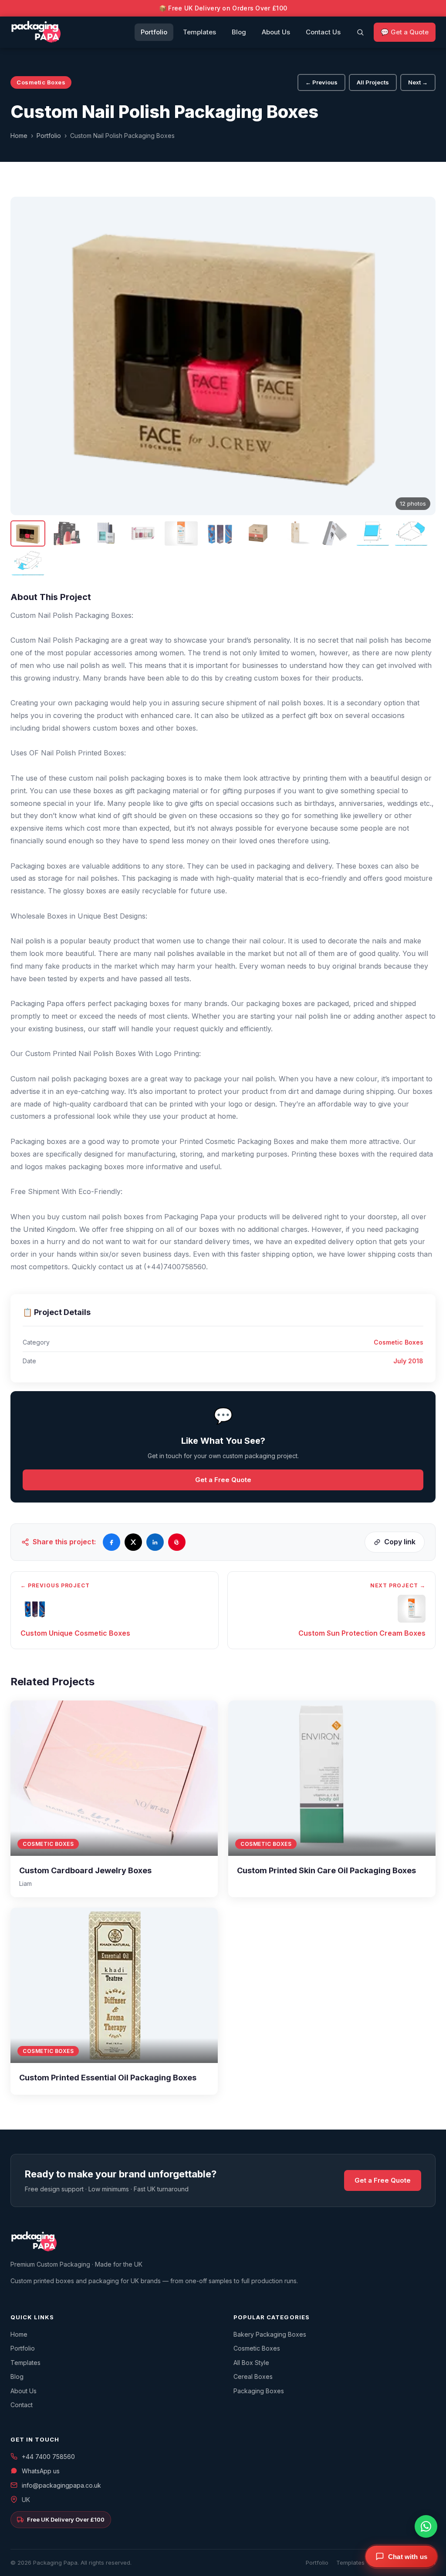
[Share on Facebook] (111, 1542)
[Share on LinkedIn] (155, 1542)
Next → (418, 82)
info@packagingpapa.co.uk (61, 2485)
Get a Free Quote (223, 1480)
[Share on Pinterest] (177, 1542)
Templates (199, 32)
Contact (22, 2405)
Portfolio (154, 32)
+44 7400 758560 (48, 2457)
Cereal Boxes (253, 2376)
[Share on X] (133, 1542)
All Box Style (251, 2363)
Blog (239, 32)
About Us (276, 32)
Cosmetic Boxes (257, 2348)
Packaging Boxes (259, 2391)
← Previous (321, 82)
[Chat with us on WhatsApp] (426, 2526)
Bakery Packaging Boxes (270, 2334)
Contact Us (323, 32)
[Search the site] (360, 32)
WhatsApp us (41, 2471)
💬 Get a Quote (405, 32)
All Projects (373, 82)
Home (19, 136)
